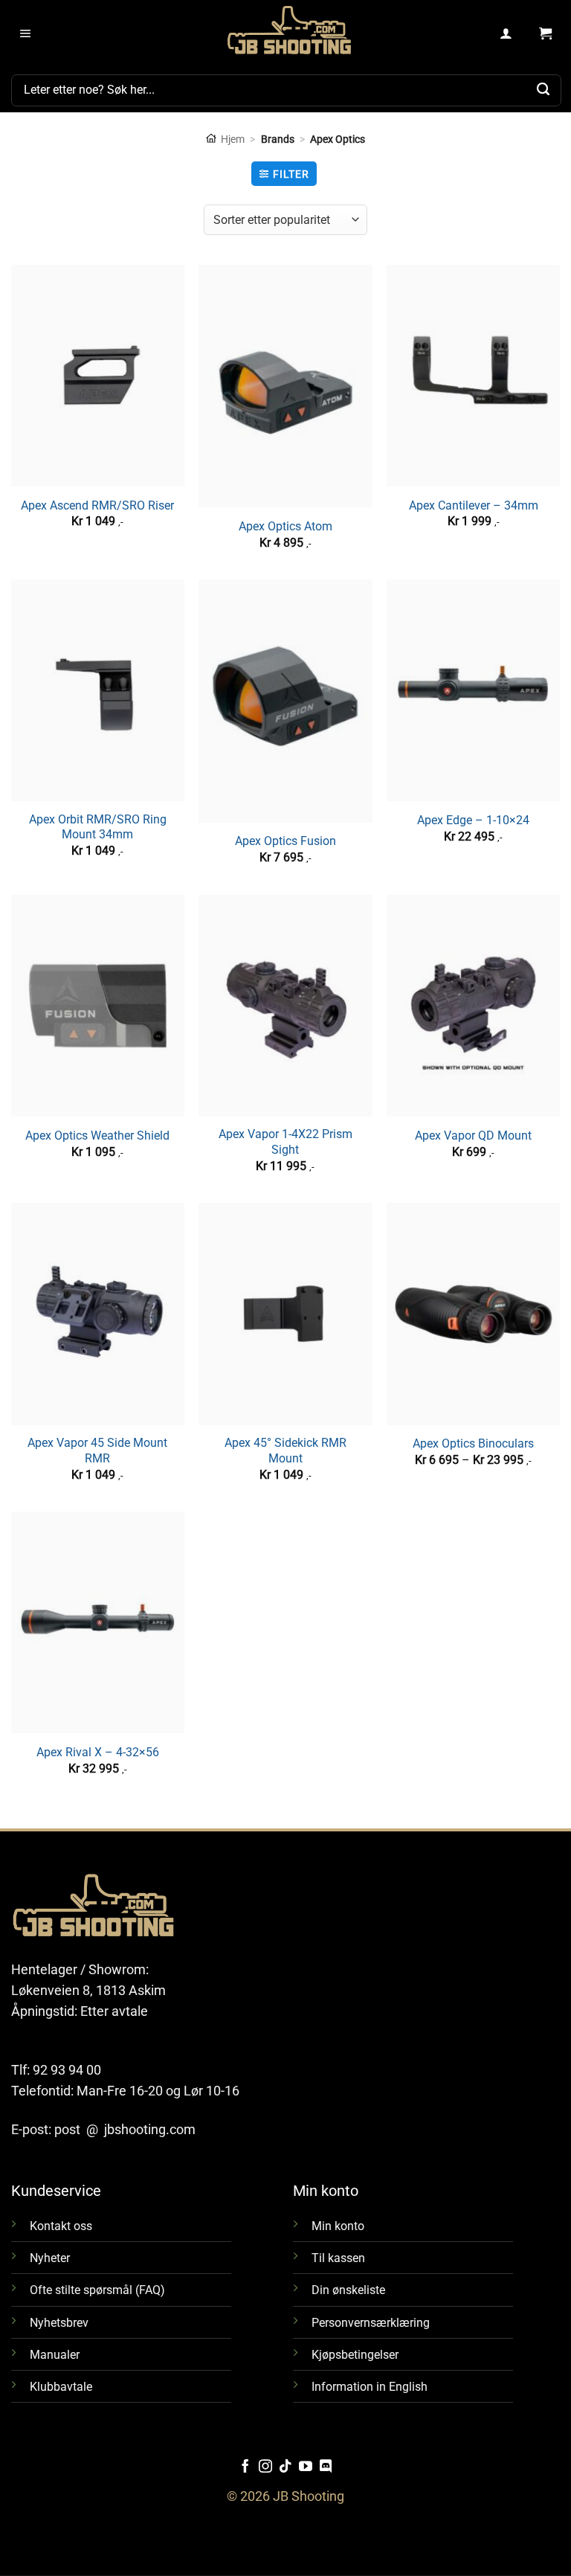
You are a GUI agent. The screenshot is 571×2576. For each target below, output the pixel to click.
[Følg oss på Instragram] (265, 2467)
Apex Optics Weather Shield (97, 1136)
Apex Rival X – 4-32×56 (98, 1752)
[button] (26, 34)
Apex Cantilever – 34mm (474, 505)
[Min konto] (507, 34)
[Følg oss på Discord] (326, 2467)
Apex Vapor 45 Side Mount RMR (97, 1451)
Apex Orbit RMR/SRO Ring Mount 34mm (98, 827)
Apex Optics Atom (285, 526)
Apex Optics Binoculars (473, 1443)
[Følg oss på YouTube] (306, 2467)
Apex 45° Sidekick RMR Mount (285, 1451)
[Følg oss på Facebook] (245, 2467)
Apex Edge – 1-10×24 (473, 820)
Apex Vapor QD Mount (473, 1136)
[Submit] (543, 90)
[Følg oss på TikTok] (285, 2467)
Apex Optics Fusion (285, 841)
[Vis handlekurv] (545, 34)
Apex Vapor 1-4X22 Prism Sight (285, 1142)
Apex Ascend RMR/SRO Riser (97, 505)
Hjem (233, 139)
